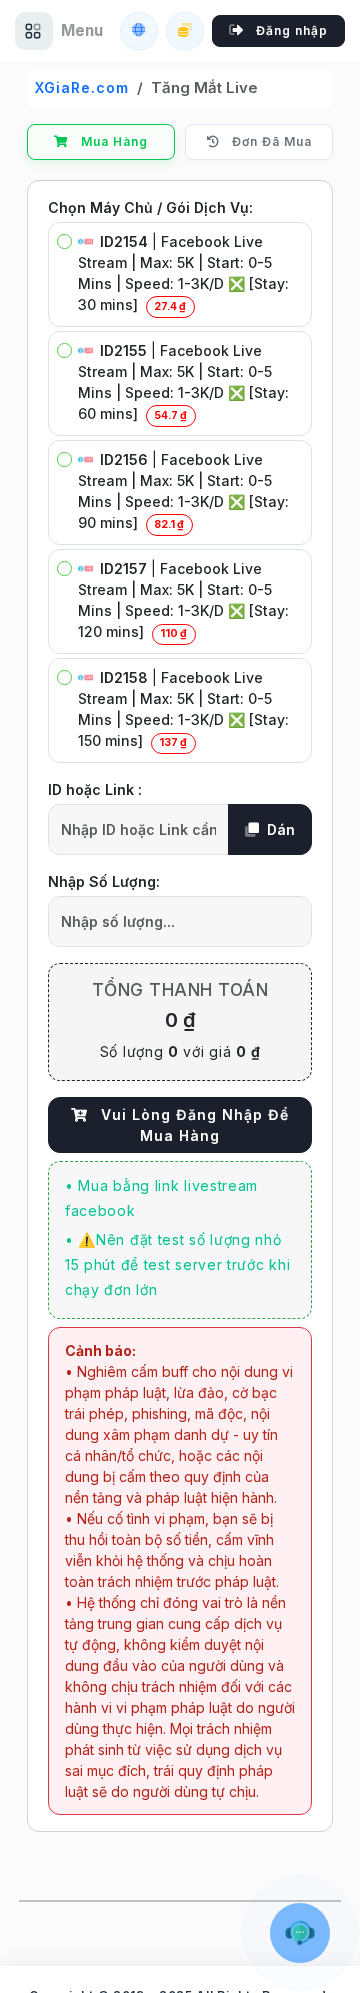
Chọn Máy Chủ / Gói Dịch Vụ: (150, 207)
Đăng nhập (290, 30)
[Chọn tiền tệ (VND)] (185, 31)
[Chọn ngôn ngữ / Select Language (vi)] (139, 31)
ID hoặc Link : (95, 789)
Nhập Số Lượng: (104, 881)
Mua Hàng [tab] (112, 141)
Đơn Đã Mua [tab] (270, 141)
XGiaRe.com (82, 87)
